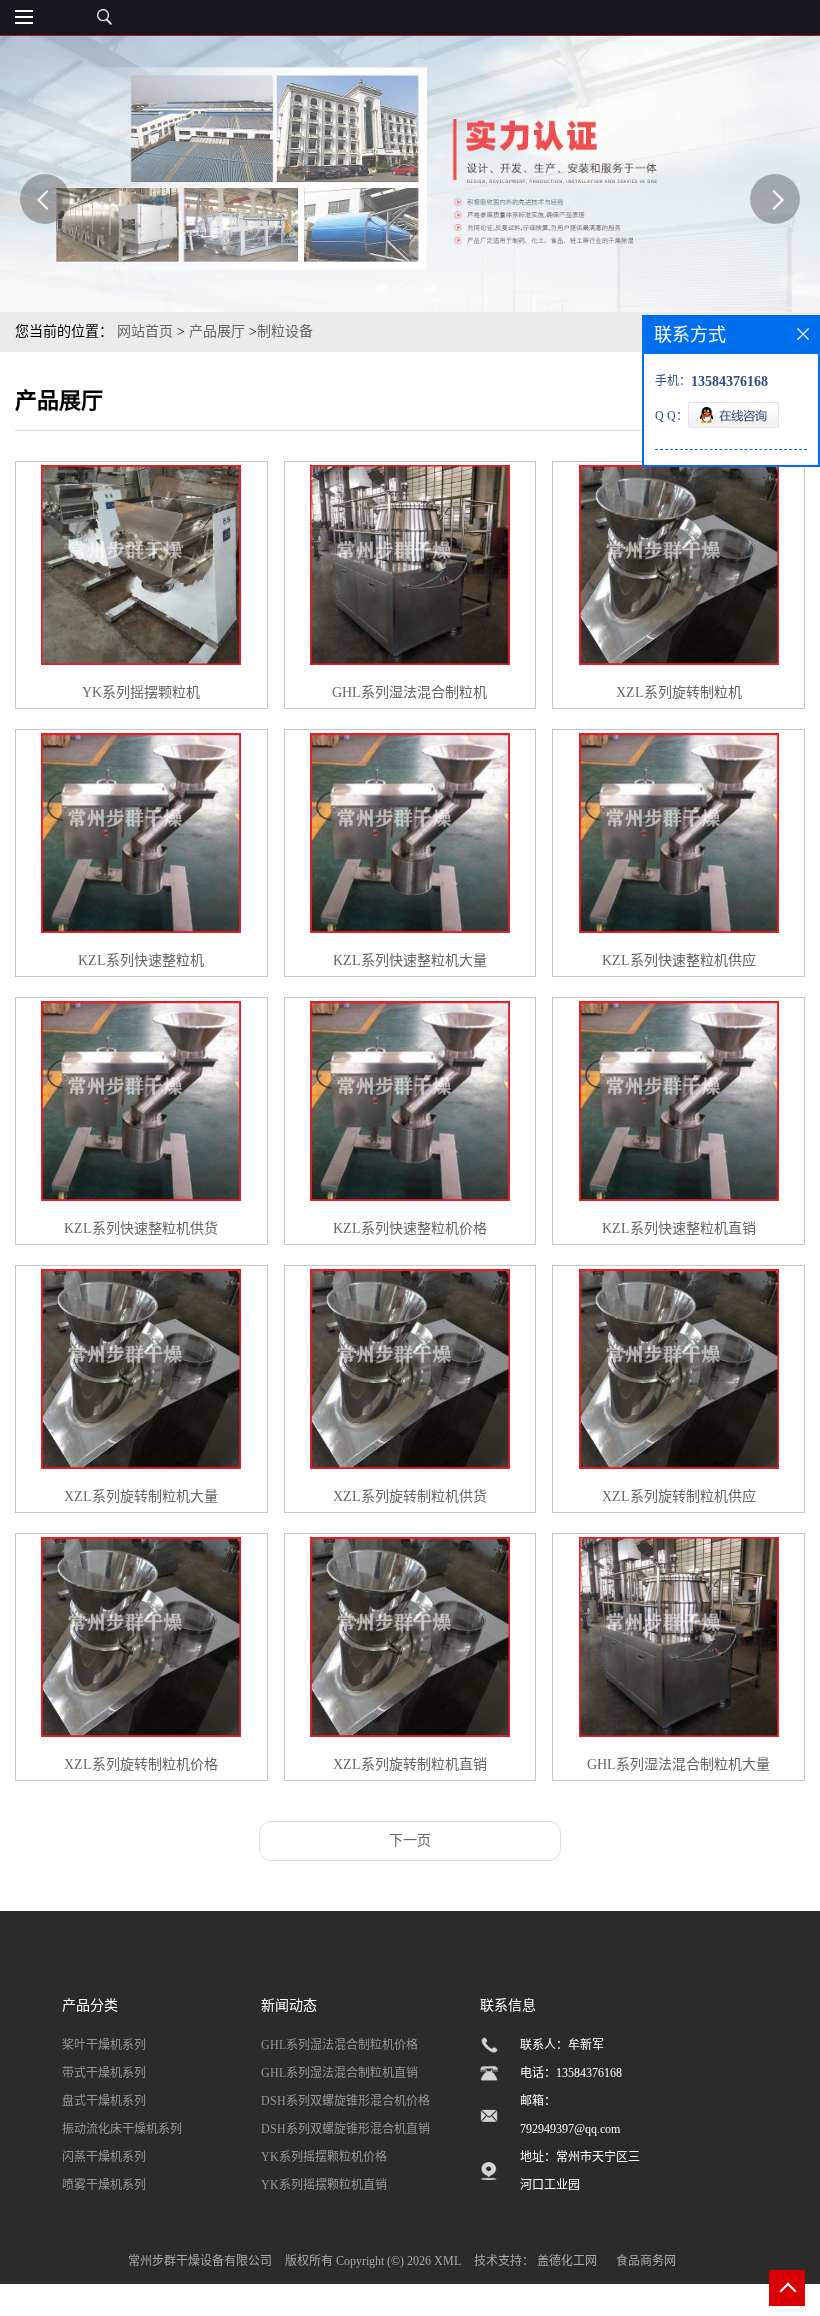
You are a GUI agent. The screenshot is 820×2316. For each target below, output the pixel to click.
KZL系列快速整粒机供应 (679, 960)
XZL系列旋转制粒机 (679, 692)
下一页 (410, 1840)
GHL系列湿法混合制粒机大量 (678, 1764)
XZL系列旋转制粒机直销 (410, 1764)
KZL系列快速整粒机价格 (410, 1228)
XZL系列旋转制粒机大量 (141, 1496)
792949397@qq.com (570, 2129)
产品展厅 (217, 331)
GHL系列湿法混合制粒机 (409, 692)
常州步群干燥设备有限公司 (200, 2261)
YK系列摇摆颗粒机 (141, 692)
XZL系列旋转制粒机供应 (679, 1496)
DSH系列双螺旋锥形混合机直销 (345, 2129)
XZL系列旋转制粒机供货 (410, 1496)
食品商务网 (646, 2261)
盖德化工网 (567, 2261)
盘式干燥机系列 (104, 2101)
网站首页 (145, 331)
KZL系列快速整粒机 (141, 960)
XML (447, 2261)
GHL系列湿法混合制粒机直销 (339, 2073)
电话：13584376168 (571, 2073)
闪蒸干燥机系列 (104, 2157)
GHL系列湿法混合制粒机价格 (339, 2045)
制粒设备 (285, 331)
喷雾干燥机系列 (104, 2185)
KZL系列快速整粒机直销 (679, 1228)
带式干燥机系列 (104, 2073)
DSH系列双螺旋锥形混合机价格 (345, 2101)
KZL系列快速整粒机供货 (141, 1228)
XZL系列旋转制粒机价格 (141, 1764)
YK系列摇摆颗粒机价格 (324, 2157)
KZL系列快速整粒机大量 (410, 960)
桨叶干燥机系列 (104, 2045)
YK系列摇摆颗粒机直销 (324, 2185)
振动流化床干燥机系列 (122, 2129)
